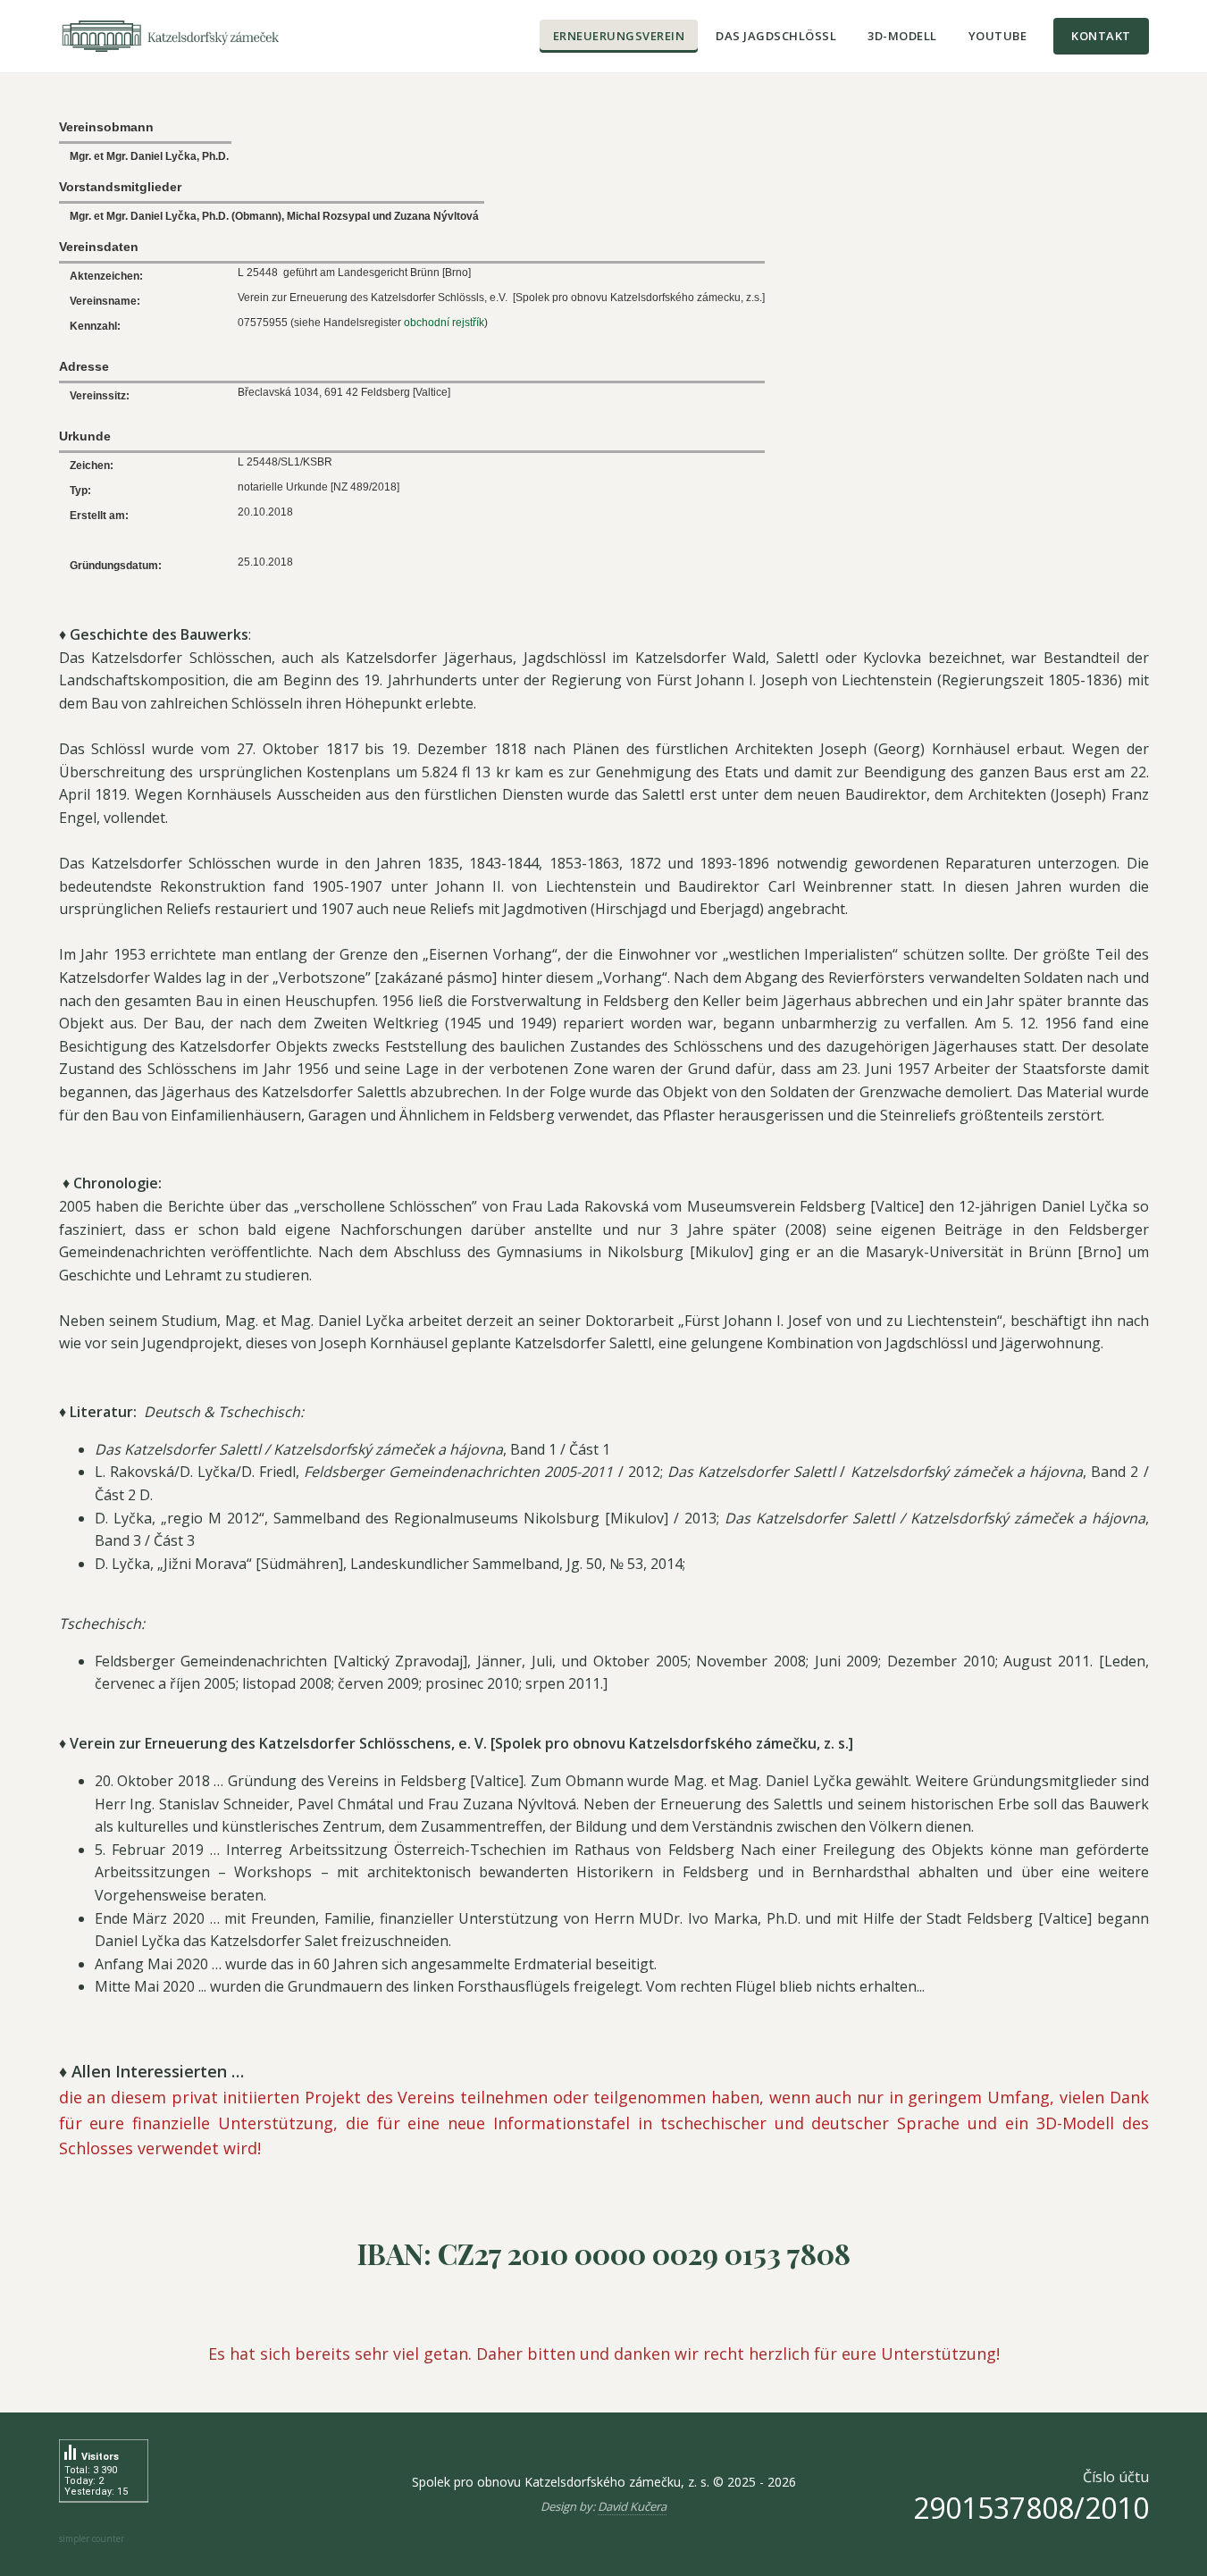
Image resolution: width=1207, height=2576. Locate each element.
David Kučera (632, 2506)
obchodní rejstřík (444, 323)
